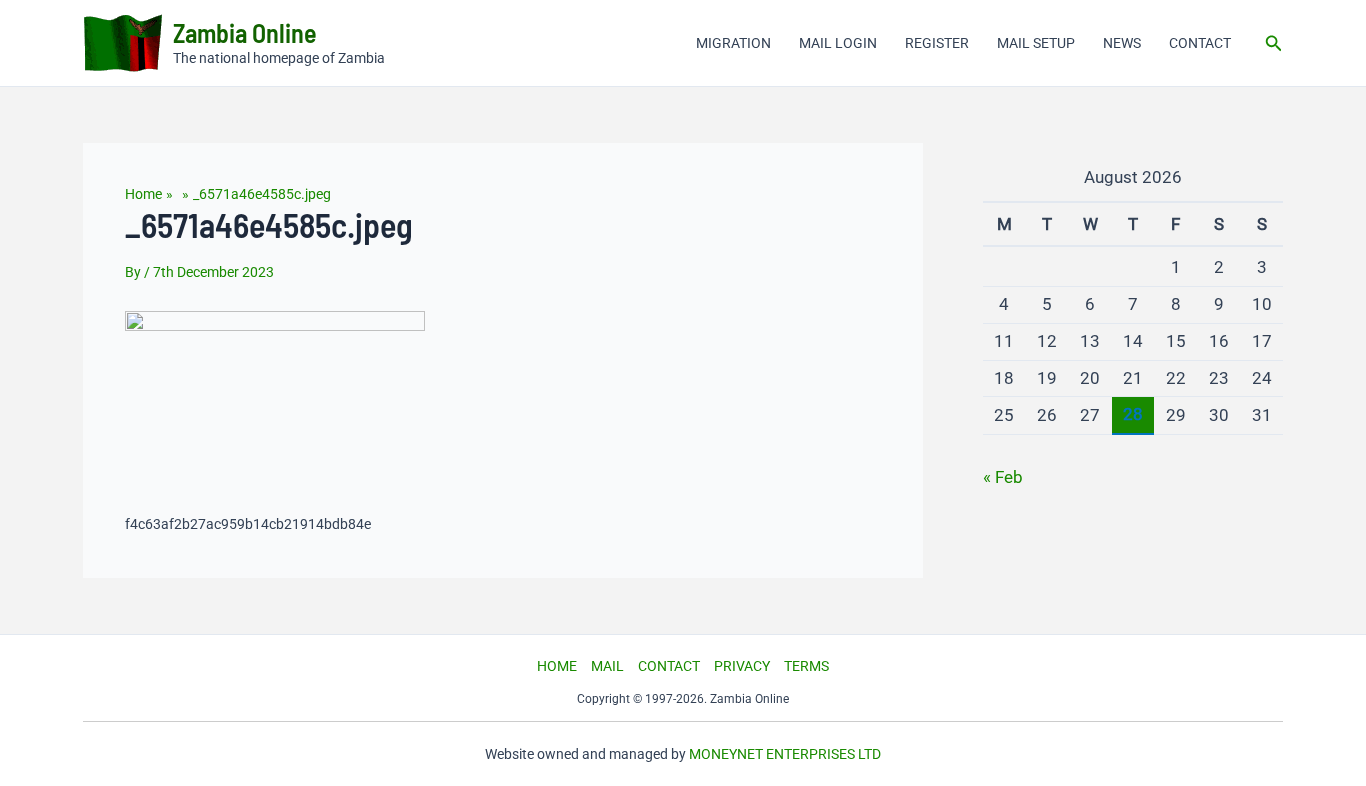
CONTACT (1200, 43)
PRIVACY (742, 666)
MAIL (607, 666)
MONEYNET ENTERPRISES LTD (785, 754)
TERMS (806, 666)
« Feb (1003, 477)
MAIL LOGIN (838, 43)
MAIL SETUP (1036, 43)
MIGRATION (733, 43)
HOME (557, 666)
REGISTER (937, 43)
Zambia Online (245, 32)
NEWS (1122, 43)
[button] (1274, 43)
